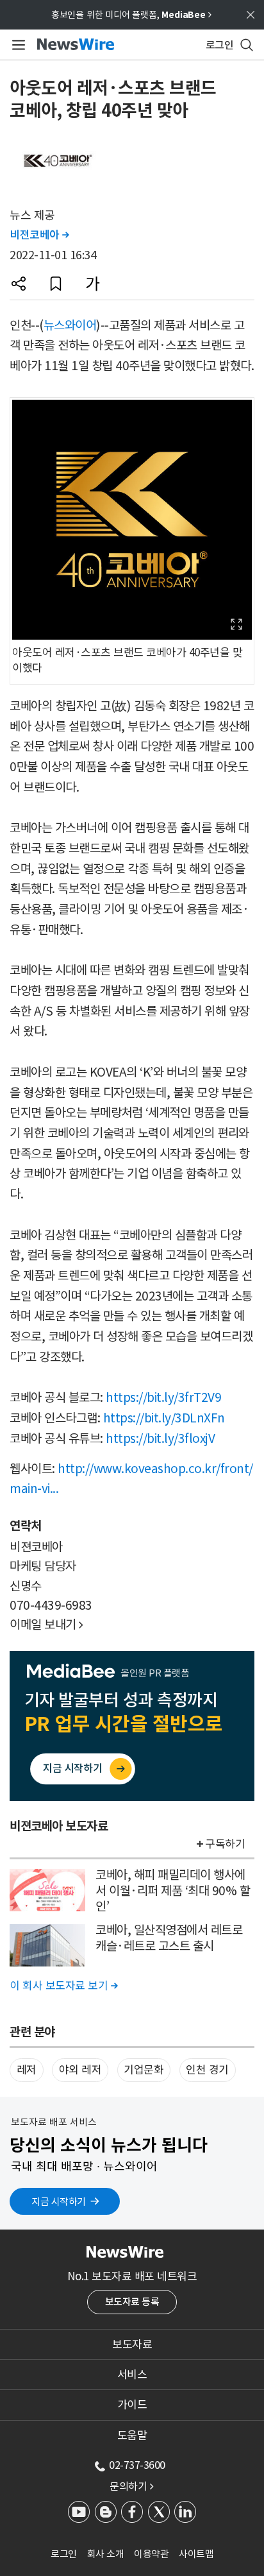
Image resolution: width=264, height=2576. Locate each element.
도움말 (132, 2435)
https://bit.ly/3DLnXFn (164, 1418)
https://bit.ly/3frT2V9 (163, 1397)
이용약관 (151, 2554)
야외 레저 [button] (80, 2070)
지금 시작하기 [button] (59, 2202)
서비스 (132, 2375)
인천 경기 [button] (207, 2070)
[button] (19, 284)
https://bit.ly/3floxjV (160, 1438)
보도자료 (132, 2344)
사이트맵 (196, 2554)
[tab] (132, 2344)
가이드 (132, 2405)
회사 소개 (106, 2554)
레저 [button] (27, 2070)
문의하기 (131, 2486)
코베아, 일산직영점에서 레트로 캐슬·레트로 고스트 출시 (169, 1938)
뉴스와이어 (70, 325)
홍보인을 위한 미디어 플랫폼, (131, 15)
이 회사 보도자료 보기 (63, 1986)
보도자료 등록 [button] (132, 2302)
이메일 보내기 (46, 1625)
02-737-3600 (137, 2465)
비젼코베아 (39, 235)
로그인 (64, 2554)
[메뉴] (16, 45)
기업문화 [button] (144, 2070)
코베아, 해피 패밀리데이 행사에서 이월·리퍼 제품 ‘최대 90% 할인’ (173, 1890)
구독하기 (225, 1844)
